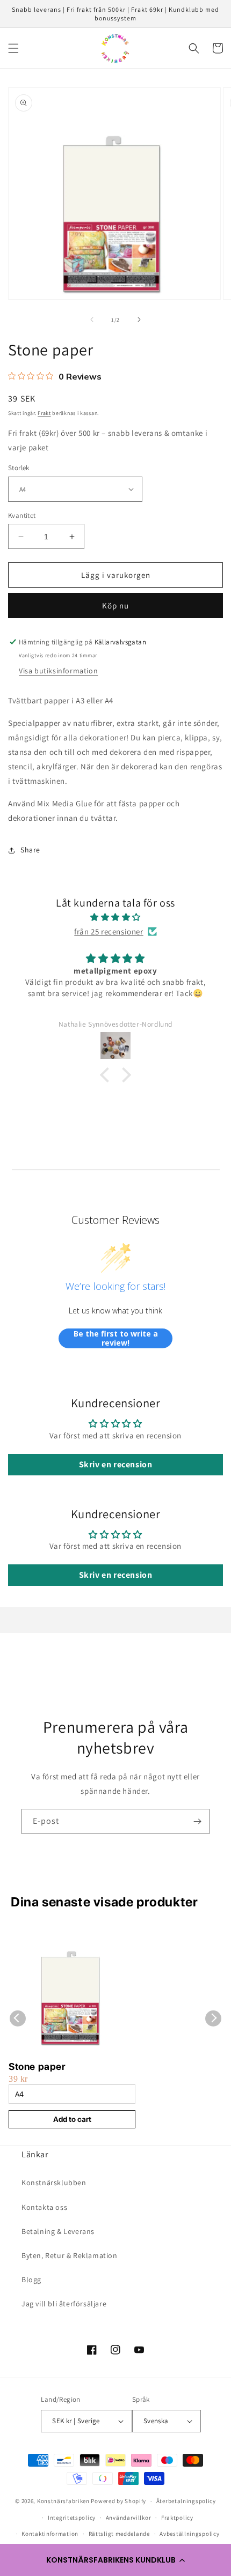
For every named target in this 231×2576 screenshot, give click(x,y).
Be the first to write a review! (116, 1338)
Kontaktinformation (50, 2534)
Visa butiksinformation (58, 671)
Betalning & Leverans (58, 2231)
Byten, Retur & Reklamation (70, 2255)
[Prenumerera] (197, 1821)
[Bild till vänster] (92, 320)
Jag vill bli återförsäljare (64, 2304)
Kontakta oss (44, 2207)
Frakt (44, 413)
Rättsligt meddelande (119, 2534)
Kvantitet (22, 515)
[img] (115, 917)
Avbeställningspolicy (189, 2534)
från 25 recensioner (109, 931)
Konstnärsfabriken (63, 2501)
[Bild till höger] (139, 320)
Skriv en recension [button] (116, 1464)
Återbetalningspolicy (186, 2501)
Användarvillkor (129, 2518)
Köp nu (115, 606)
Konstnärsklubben (54, 2182)
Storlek (19, 468)
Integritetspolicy (72, 2518)
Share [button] (30, 850)
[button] (115, 2560)
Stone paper (37, 2066)
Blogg (31, 2280)
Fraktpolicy (177, 2518)
